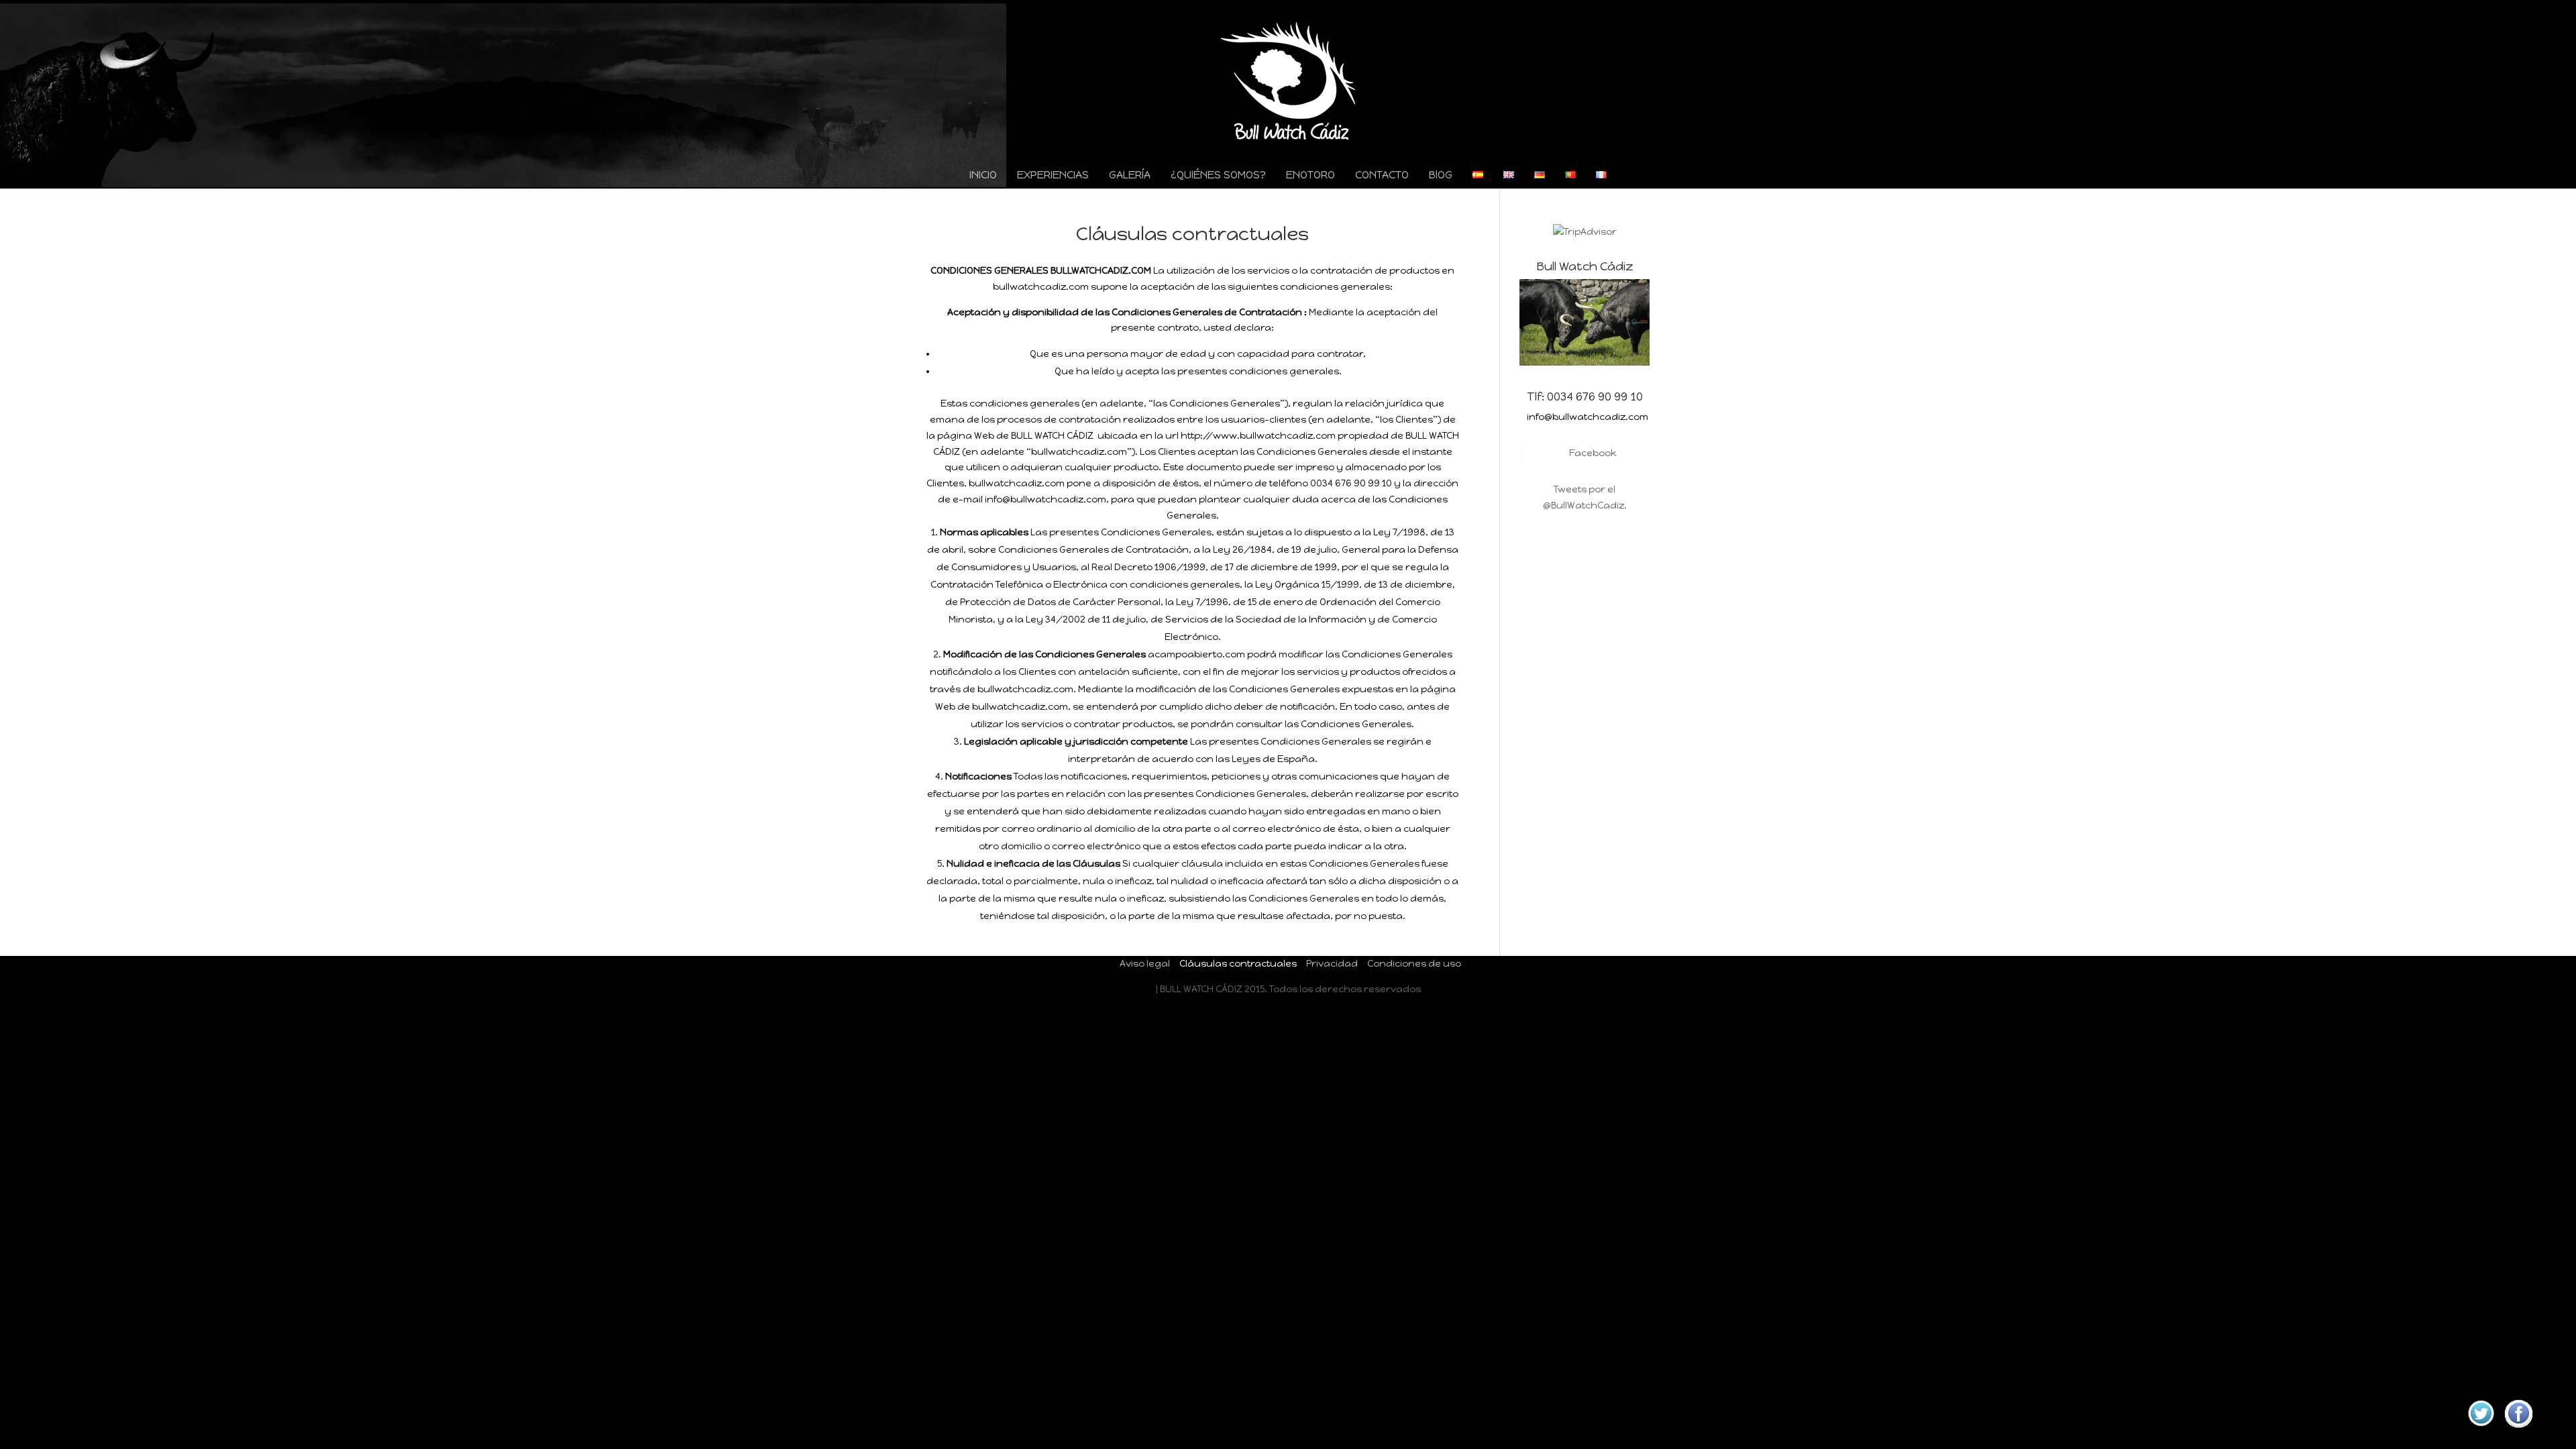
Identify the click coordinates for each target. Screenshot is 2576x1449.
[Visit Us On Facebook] (2518, 1429)
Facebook (1593, 453)
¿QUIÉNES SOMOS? (1218, 176)
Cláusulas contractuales (1238, 964)
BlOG (1441, 176)
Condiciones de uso (1414, 964)
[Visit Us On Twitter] (2481, 1429)
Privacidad (1332, 964)
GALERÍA (1130, 176)
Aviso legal (1145, 964)
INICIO (983, 176)
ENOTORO (1310, 176)
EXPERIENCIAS (1053, 176)
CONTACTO (1382, 176)
